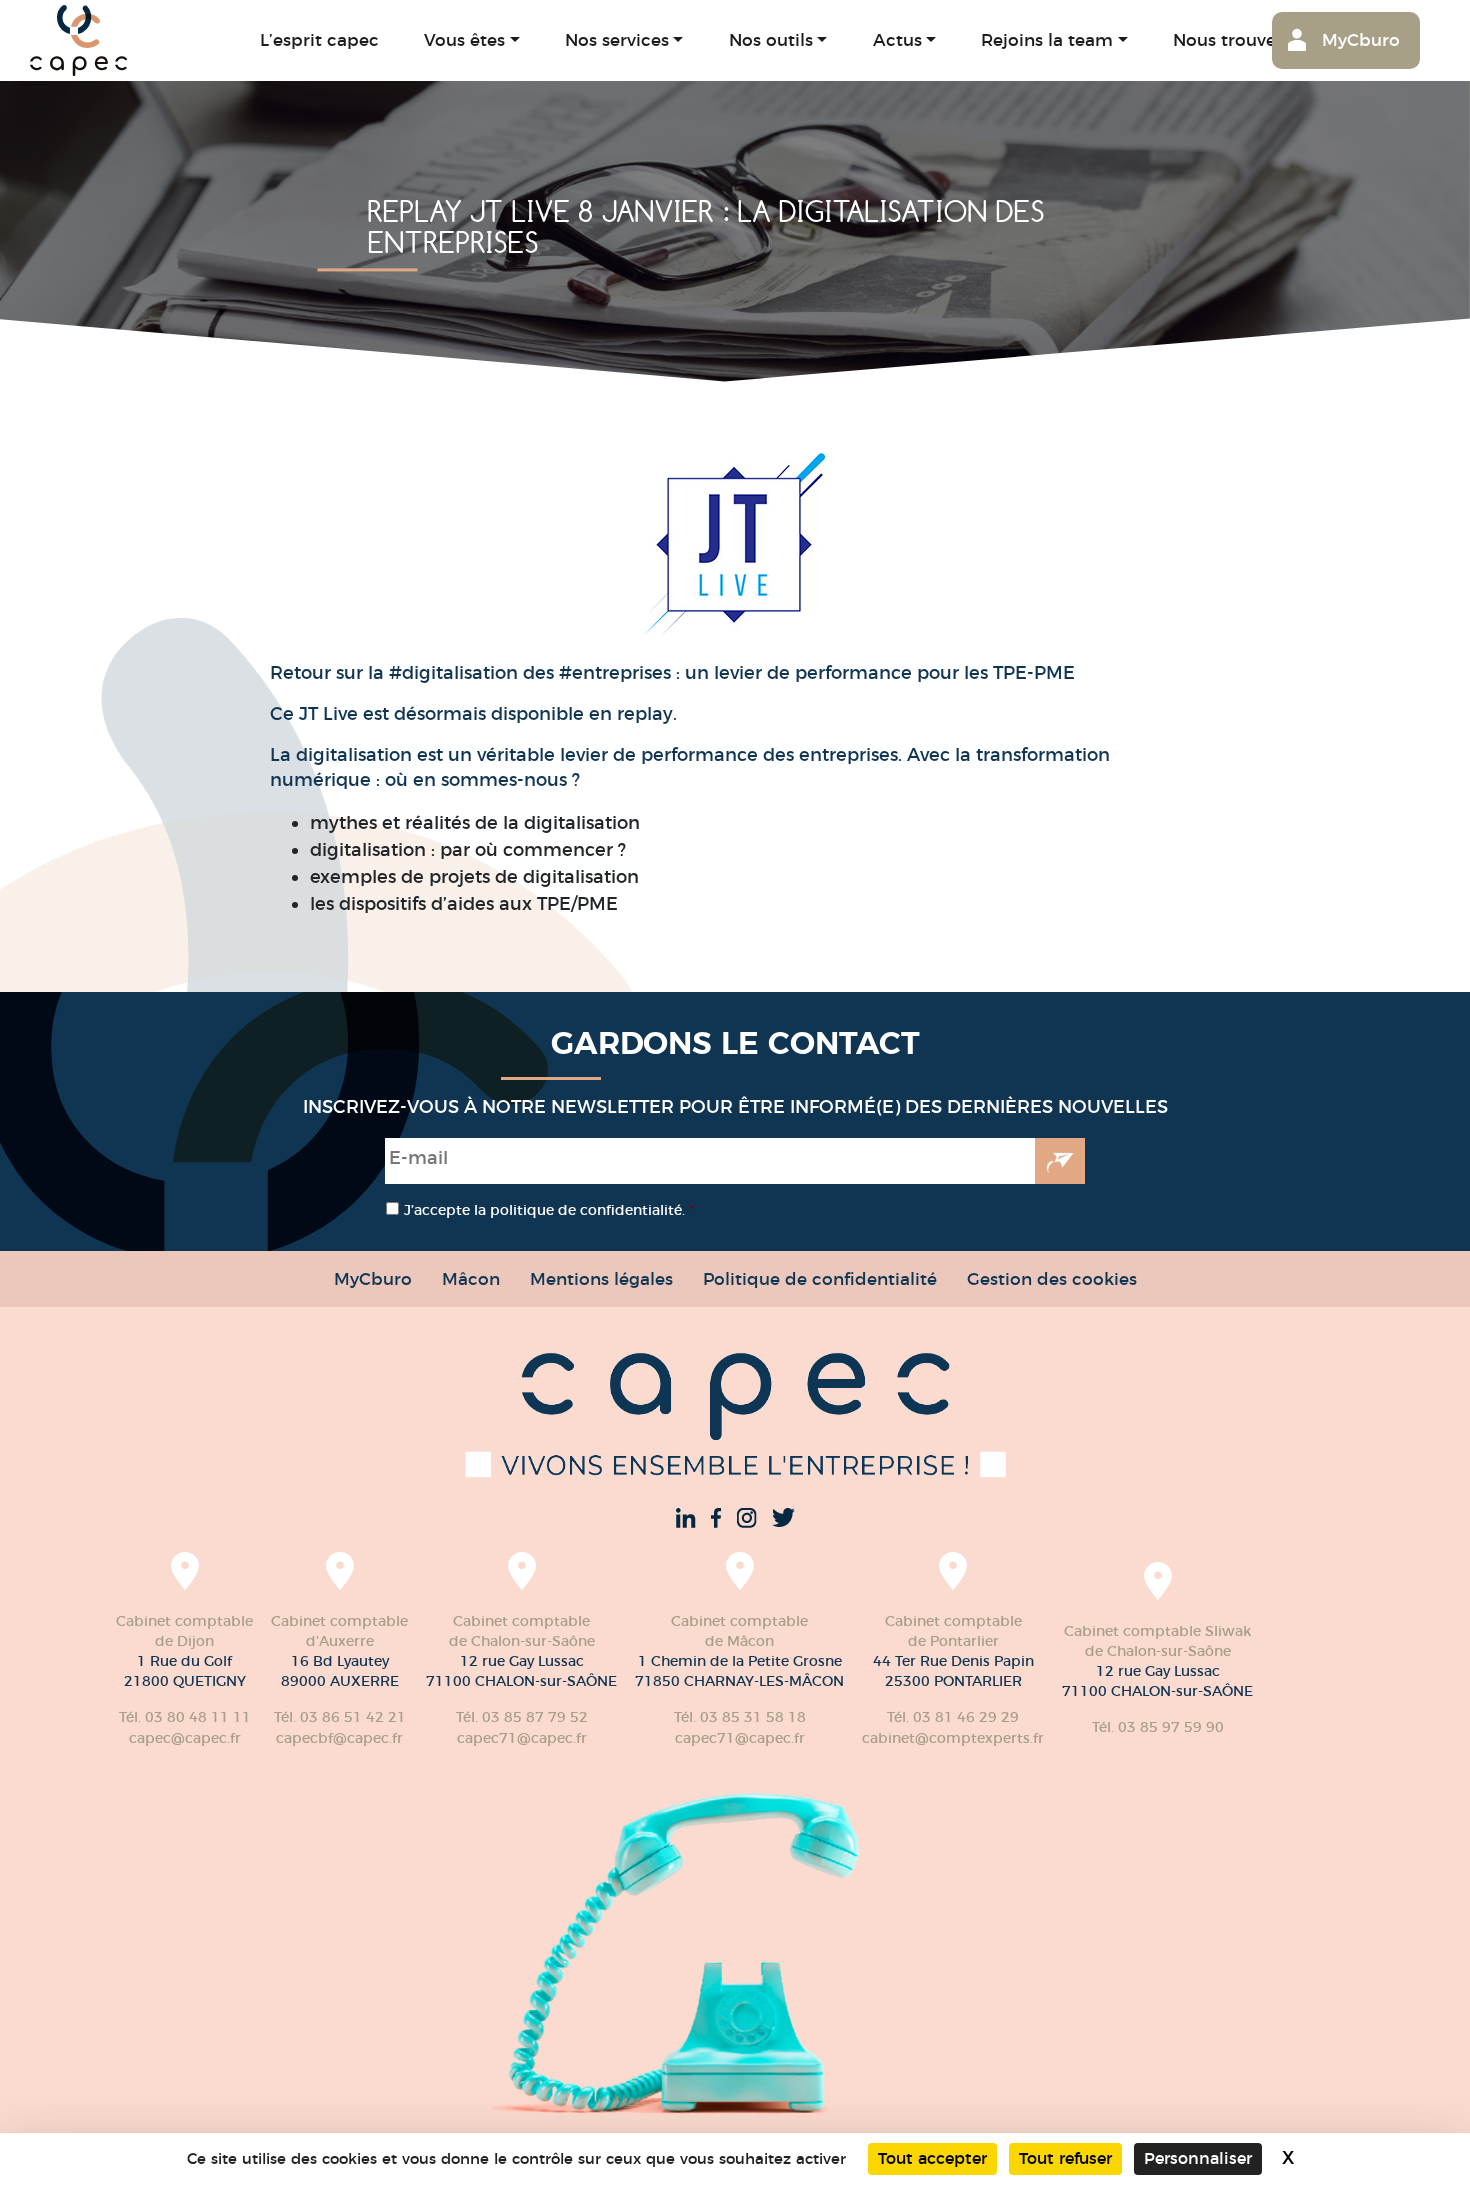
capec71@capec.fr (522, 1738)
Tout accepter (932, 2158)
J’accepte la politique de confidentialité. (549, 1210)
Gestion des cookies (1052, 1278)
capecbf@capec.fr (339, 1738)
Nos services (617, 39)
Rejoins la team (1047, 39)
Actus (897, 39)
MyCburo (1361, 39)
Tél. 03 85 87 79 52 (522, 1717)
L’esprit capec (319, 39)
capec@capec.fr (185, 1738)
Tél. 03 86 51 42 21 (340, 1717)
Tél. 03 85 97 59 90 (1158, 1727)
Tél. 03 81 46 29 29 (953, 1717)
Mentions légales (601, 1278)
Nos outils (771, 39)
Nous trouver (1228, 39)
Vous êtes (464, 39)
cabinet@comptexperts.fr (953, 1738)
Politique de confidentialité (820, 1278)
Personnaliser (1198, 2158)
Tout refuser (1065, 2158)
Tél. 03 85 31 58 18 (740, 1717)
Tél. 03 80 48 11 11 (185, 1717)
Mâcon (471, 1278)
